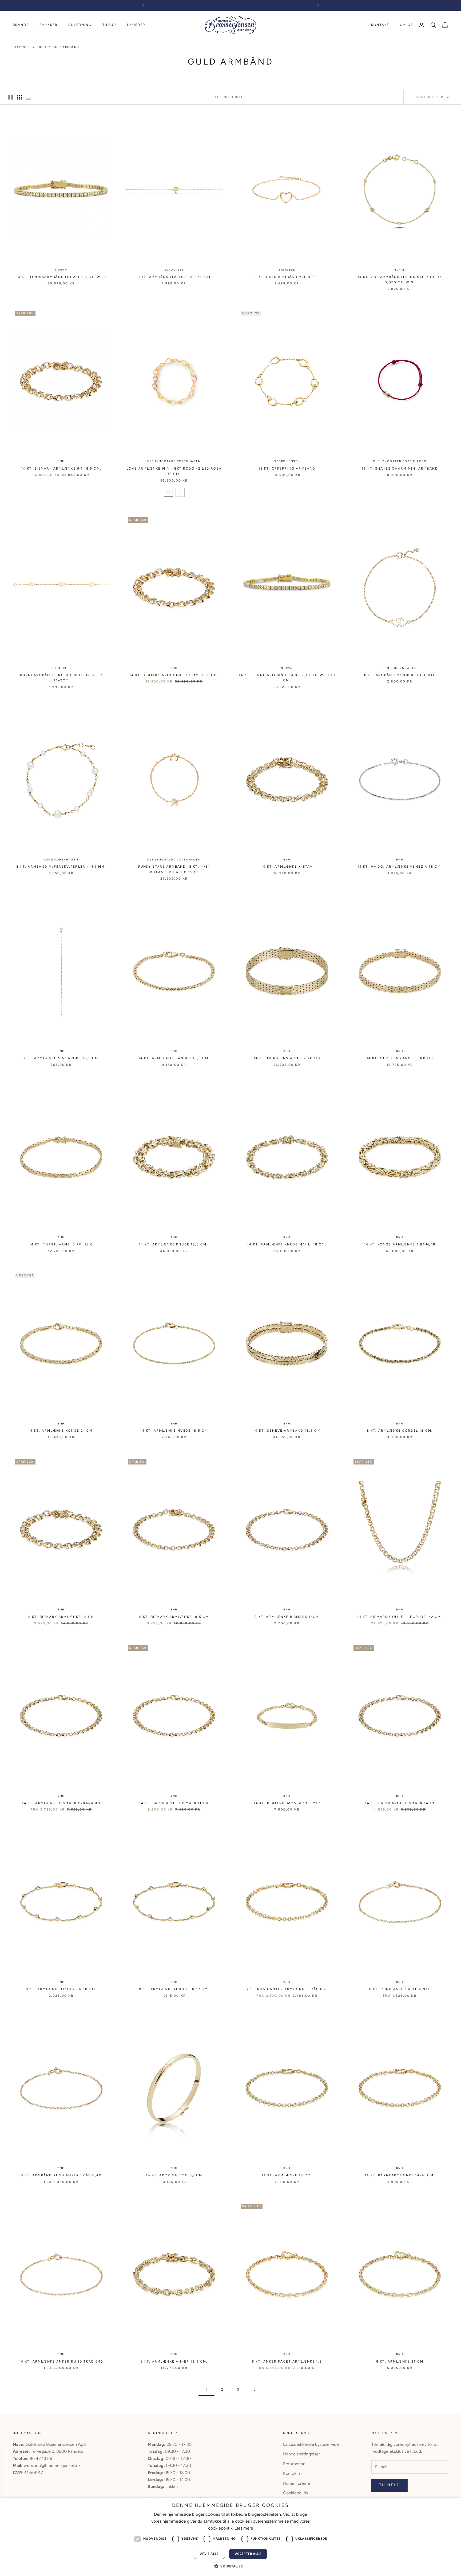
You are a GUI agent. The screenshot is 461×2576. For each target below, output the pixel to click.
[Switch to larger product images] (10, 97)
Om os (406, 25)
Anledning (80, 25)
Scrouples (174, 270)
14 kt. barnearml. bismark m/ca (174, 1803)
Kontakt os (293, 2473)
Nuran (61, 270)
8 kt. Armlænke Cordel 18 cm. (400, 1431)
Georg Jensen (287, 461)
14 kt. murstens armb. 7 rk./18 (287, 1058)
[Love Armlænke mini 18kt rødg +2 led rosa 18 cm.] (168, 492)
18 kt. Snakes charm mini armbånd (400, 469)
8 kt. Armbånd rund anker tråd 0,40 (61, 2175)
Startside (22, 47)
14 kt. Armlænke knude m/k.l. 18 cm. (287, 1244)
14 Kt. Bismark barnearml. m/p (287, 1803)
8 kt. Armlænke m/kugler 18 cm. (61, 1989)
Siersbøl (287, 270)
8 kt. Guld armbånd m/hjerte (287, 277)
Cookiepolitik (296, 2493)
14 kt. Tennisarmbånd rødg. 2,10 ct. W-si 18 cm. (287, 678)
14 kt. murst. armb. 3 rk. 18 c (61, 1244)
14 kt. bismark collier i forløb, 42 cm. (400, 1617)
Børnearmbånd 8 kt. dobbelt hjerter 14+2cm (61, 678)
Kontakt (380, 25)
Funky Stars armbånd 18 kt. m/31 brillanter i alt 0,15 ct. (174, 869)
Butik (42, 47)
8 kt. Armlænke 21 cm (400, 2361)
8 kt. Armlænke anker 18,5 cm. (174, 2361)
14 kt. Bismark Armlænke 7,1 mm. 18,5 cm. (174, 675)
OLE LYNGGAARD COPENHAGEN (174, 461)
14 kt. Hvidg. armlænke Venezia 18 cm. (400, 867)
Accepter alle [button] (248, 2554)
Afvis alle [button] (209, 2554)
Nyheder (136, 25)
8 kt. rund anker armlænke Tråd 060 (287, 1989)
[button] (230, 2566)
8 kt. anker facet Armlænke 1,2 (287, 2361)
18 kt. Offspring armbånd (287, 469)
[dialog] (230, 2537)
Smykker (49, 25)
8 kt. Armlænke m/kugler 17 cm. (174, 1989)
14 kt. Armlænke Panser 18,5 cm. (174, 1058)
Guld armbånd (66, 47)
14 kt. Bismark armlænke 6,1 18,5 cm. (61, 469)
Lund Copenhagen (400, 668)
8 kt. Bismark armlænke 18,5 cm (174, 1617)
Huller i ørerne (297, 2483)
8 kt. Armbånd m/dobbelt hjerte (400, 675)
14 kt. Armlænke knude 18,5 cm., (174, 1244)
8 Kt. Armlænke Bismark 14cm (287, 1617)
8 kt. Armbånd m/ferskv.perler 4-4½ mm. (61, 867)
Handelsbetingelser (301, 2454)
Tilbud (109, 25)
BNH (61, 461)
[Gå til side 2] (255, 2390)
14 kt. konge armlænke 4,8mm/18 (400, 1244)
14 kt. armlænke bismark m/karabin (61, 1803)
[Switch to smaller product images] (19, 97)
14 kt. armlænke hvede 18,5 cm (174, 1431)
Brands (21, 25)
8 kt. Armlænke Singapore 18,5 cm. (61, 1058)
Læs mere (244, 2528)
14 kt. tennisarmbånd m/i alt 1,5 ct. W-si (61, 277)
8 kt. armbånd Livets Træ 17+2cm (174, 277)
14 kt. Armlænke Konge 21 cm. (61, 1431)
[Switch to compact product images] (29, 97)
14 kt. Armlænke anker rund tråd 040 (61, 2361)
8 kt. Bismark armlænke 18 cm (61, 1617)
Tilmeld (390, 2485)
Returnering (294, 2464)
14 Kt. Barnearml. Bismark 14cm (400, 1803)
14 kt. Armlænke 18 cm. (287, 2175)
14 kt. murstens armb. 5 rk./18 (400, 1058)
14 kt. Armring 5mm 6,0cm (174, 2175)
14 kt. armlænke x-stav (287, 867)
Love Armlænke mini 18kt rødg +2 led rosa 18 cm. (174, 471)
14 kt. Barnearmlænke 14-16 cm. (400, 2175)
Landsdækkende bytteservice (311, 2444)
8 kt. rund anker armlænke (400, 1989)
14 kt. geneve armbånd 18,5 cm (287, 1431)
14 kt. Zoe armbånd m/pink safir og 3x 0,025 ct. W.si (400, 280)
